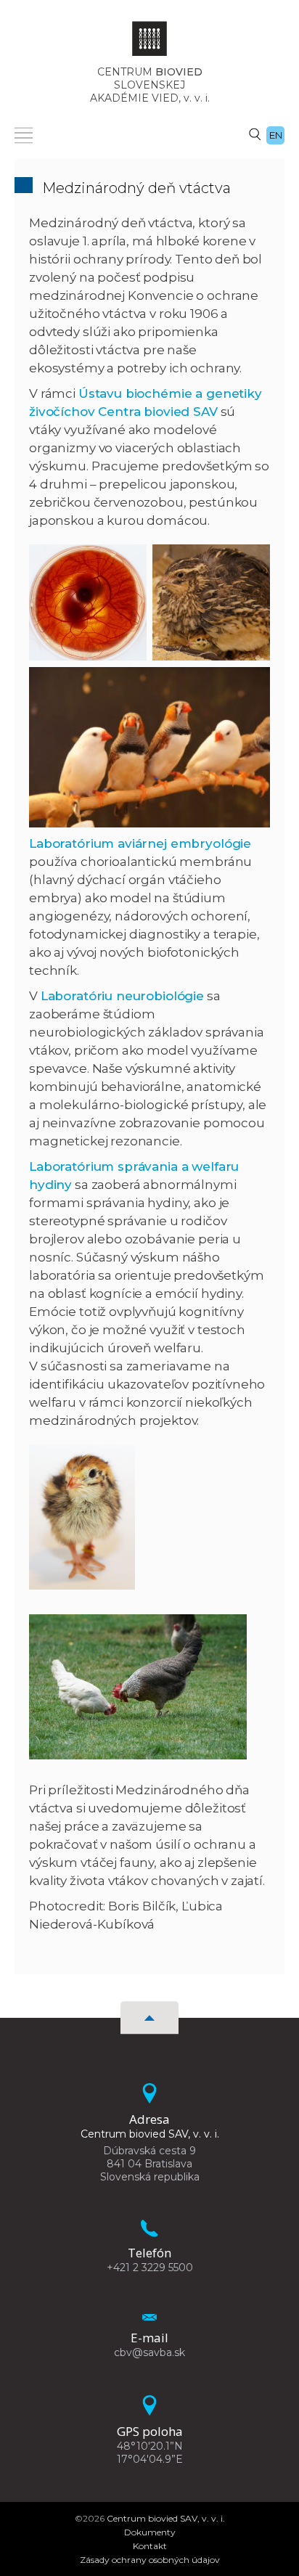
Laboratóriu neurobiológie (122, 996)
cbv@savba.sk (149, 2352)
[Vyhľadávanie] (255, 134)
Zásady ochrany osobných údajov (150, 2560)
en (276, 135)
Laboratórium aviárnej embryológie (140, 843)
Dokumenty (150, 2532)
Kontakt (150, 2546)
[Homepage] (149, 43)
